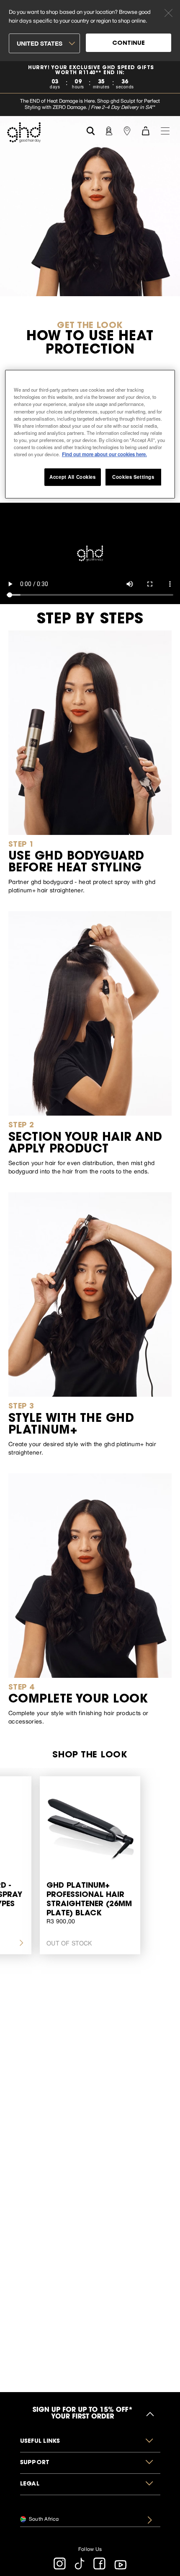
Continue (129, 44)
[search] (91, 130)
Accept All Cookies (72, 477)
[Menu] (165, 130)
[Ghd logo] (24, 132)
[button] (90, 2442)
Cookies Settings (133, 477)
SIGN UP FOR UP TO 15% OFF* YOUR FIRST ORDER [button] (83, 2414)
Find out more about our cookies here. (104, 454)
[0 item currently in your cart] (146, 130)
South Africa (43, 2519)
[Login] (109, 130)
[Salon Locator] (127, 130)
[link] (90, 77)
